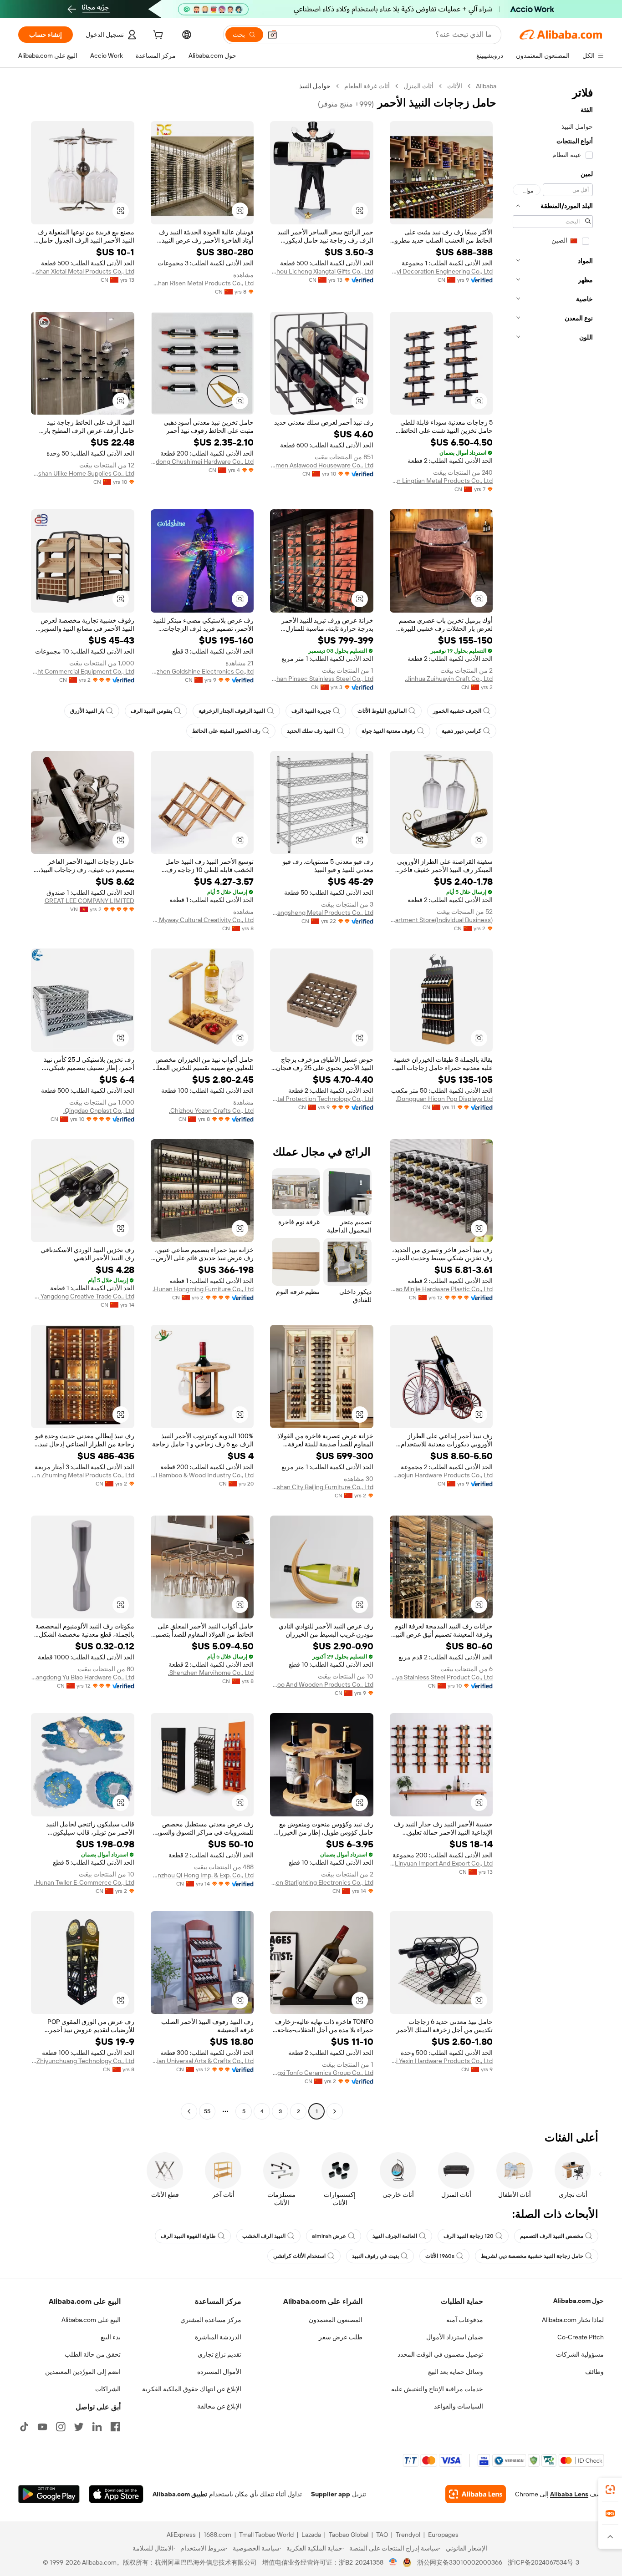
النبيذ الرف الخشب (264, 2236)
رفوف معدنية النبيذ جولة (388, 731)
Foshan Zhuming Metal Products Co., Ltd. (83, 1475)
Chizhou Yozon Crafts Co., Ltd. (211, 1111)
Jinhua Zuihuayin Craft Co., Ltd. (449, 679)
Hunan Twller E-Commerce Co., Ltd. (84, 1882)
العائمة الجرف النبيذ (395, 2236)
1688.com (217, 2535)
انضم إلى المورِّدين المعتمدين (83, 2372)
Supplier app (331, 2494)
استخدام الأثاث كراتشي (299, 2256)
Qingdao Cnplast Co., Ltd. (99, 1111)
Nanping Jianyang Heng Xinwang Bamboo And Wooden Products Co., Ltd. (322, 1684)
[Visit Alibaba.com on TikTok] (24, 2427)
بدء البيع (111, 2337)
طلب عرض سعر (341, 2337)
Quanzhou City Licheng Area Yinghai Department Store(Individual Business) (441, 920)
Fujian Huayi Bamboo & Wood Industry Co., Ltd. (202, 1475)
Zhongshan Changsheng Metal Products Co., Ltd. (322, 913)
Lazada (311, 2535)
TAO (382, 2535)
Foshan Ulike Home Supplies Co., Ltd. (83, 473)
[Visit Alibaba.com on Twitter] (79, 2427)
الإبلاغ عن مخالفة (219, 2406)
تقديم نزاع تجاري (219, 2354)
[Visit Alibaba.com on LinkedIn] (97, 2427)
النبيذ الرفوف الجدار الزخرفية (232, 711)
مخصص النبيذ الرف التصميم (552, 2236)
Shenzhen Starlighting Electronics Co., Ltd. (322, 1882)
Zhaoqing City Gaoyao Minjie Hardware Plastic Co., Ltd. (441, 1289)
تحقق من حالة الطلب (93, 2354)
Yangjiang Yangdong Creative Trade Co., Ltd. (83, 1296)
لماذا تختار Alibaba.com (573, 2320)
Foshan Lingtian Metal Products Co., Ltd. (441, 481)
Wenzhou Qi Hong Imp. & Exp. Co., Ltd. (202, 1875)
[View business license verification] (393, 2562)
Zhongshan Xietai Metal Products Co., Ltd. (83, 271)
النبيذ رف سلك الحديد (311, 731)
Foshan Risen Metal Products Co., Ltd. (202, 283)
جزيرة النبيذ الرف (311, 711)
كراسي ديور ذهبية (461, 731)
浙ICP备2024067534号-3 (543, 2562)
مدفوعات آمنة (465, 2320)
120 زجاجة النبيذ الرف (469, 2236)
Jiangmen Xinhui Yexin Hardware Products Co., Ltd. (441, 2061)
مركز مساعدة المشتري (211, 2320)
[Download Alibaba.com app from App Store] (116, 2494)
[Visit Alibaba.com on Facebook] (115, 2427)
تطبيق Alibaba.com (180, 2494)
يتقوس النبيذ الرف (151, 711)
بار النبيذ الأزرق (87, 711)
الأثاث (455, 86)
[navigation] (553, 1100)
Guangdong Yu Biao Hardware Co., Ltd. (83, 1677)
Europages (443, 2535)
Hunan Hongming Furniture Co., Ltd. (203, 1289)
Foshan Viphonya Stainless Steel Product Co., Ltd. (441, 1677)
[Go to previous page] (335, 2111)
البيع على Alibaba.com (91, 2320)
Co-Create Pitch (581, 2337)
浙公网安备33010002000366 (460, 2562)
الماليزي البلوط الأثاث (382, 711)
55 (207, 2111)
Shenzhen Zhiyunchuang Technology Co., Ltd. (83, 2061)
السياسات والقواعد (459, 2406)
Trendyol (408, 2535)
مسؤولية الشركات (580, 2354)
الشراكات (108, 2389)
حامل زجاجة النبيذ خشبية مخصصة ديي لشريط (532, 2256)
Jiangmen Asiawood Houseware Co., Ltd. (322, 465)
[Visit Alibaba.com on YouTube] (42, 2427)
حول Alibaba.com (579, 2301)
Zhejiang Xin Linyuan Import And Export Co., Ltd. (441, 1863)
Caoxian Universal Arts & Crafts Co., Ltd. (202, 2061)
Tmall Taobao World (266, 2535)
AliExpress (181, 2535)
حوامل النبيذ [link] (315, 86)
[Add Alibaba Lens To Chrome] (476, 2494)
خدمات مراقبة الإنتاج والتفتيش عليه (437, 2389)
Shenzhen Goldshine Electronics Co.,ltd (202, 671)
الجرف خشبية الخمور (457, 711)
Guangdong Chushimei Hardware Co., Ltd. (202, 461)
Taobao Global (349, 2535)
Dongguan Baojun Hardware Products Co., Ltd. (441, 1475)
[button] (272, 35)
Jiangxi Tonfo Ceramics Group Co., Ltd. (322, 2073)
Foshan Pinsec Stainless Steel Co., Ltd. (322, 679)
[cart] (157, 36)
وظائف (594, 2372)
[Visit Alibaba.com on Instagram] (61, 2427)
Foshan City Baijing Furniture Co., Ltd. (322, 1487)
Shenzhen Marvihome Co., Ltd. (211, 1673)
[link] (610, 2490)
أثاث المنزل (418, 86)
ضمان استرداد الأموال (455, 2337)
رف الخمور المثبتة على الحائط (226, 731)
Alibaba (486, 86)
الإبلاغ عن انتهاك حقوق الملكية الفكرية (192, 2389)
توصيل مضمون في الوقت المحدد (440, 2354)
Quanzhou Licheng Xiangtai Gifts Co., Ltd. (322, 271)
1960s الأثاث (440, 2256)
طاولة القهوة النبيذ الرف (188, 2236)
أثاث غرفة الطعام (367, 86)
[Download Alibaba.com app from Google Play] (49, 2494)
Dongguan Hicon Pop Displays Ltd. (444, 1099)
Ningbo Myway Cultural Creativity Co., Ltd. (202, 920)
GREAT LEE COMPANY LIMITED (89, 901)
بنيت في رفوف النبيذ (375, 2256)
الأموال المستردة (219, 2372)
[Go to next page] (189, 2111)
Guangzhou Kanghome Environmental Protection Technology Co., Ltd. (322, 1099)
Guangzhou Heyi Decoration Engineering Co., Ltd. (441, 271)
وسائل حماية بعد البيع (456, 2372)
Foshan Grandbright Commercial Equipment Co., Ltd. (83, 671)
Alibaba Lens (569, 2494)
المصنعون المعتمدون (336, 2320)
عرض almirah (329, 2236)
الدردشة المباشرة (218, 2337)
